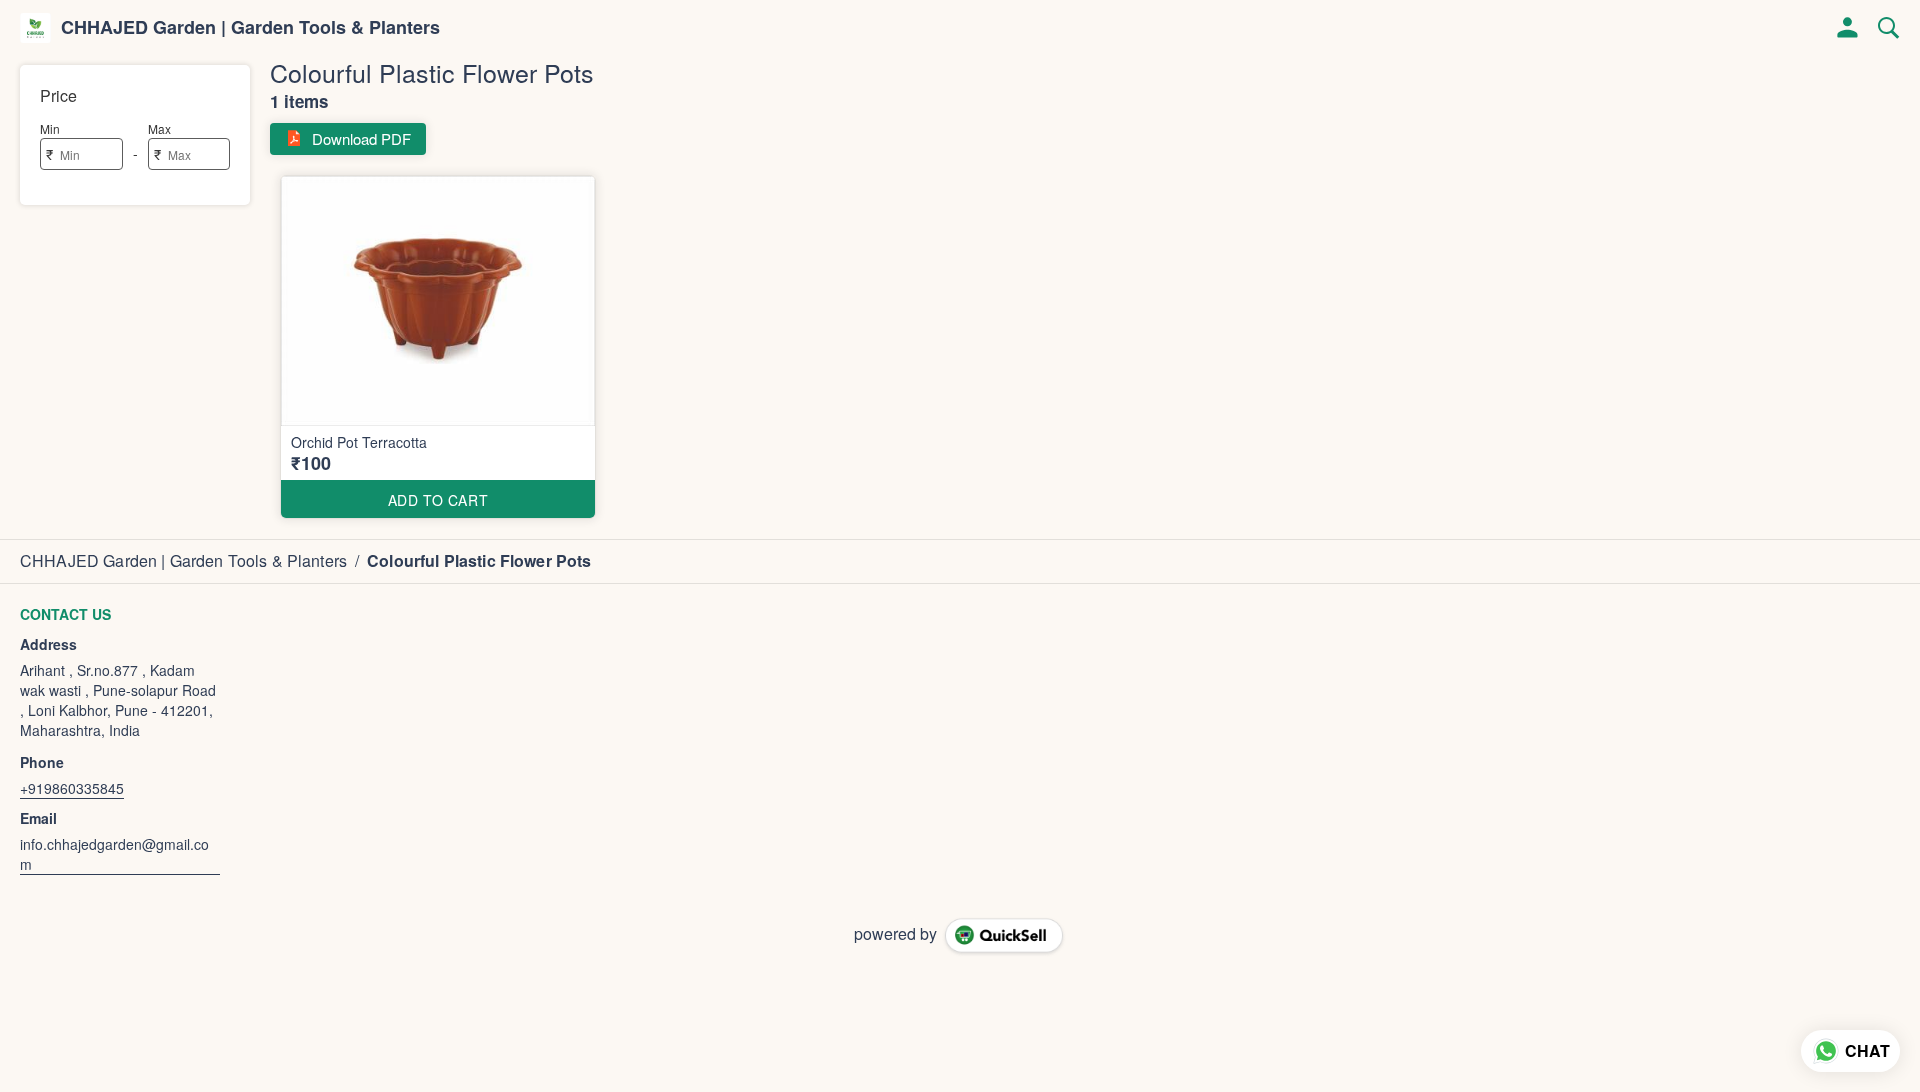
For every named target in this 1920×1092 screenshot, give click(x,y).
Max (159, 128)
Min (50, 128)
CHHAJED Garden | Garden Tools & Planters (250, 28)
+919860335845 (72, 788)
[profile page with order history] (1848, 28)
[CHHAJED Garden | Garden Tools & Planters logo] (35, 28)
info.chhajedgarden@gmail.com (114, 854)
